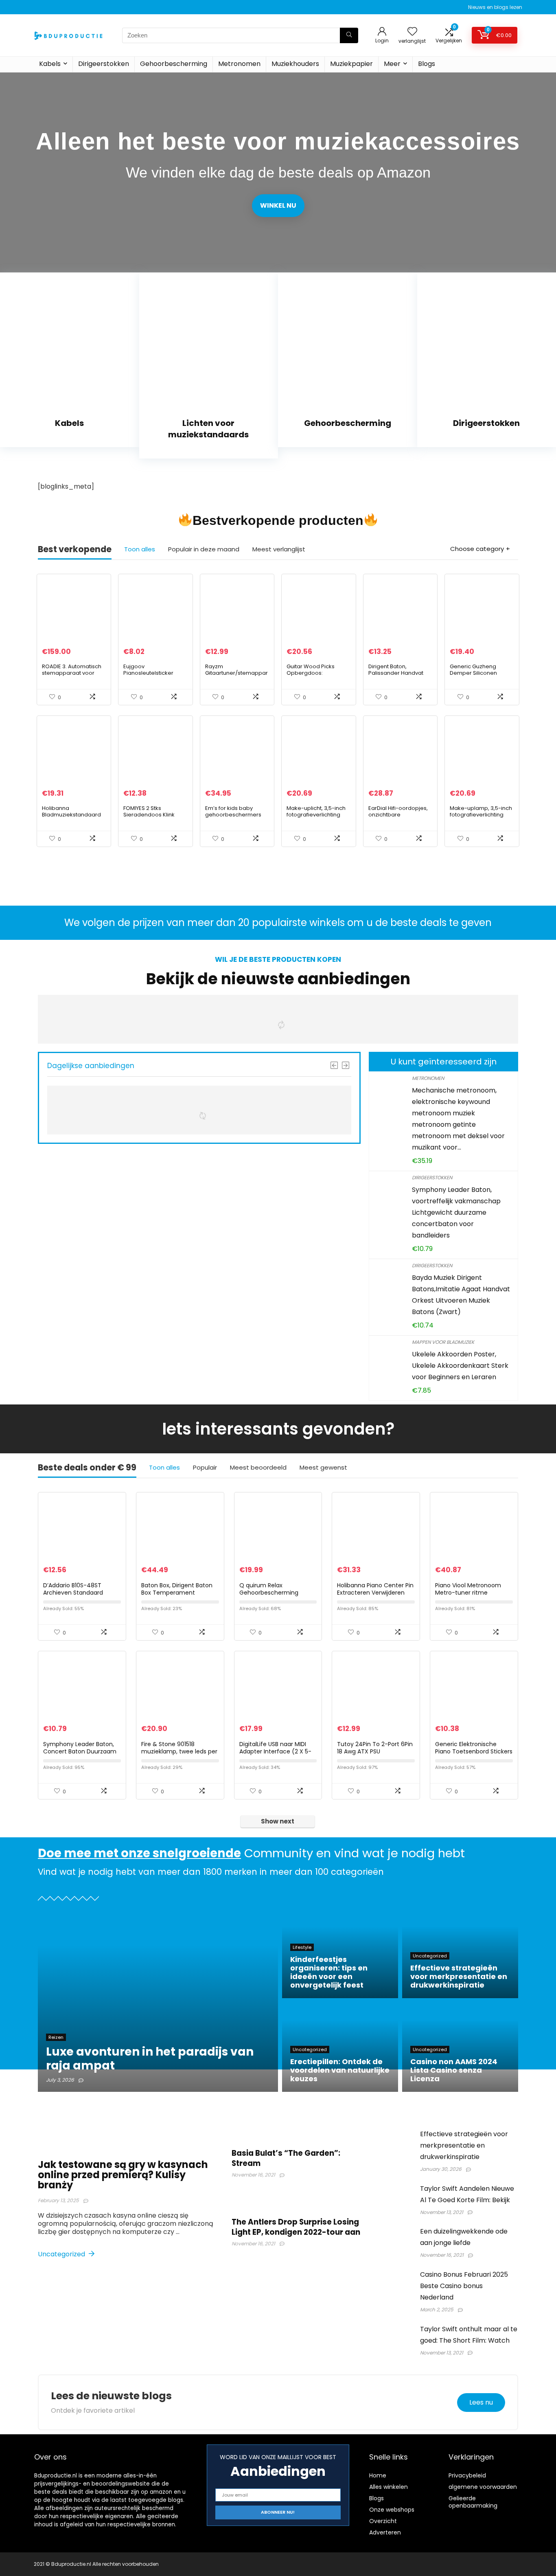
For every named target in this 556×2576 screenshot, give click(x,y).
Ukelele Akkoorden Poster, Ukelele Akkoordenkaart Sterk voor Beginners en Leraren (460, 1366)
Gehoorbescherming (174, 64)
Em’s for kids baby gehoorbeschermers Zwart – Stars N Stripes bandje (235, 818)
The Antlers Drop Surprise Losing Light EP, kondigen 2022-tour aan (296, 2227)
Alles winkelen (389, 2487)
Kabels (50, 64)
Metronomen (239, 64)
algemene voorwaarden (483, 2487)
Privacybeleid (467, 2475)
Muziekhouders (295, 64)
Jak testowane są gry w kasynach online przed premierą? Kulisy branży (123, 2175)
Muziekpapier (351, 64)
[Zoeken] (349, 35)
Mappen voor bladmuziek (443, 1342)
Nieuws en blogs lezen (495, 7)
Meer (392, 64)
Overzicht (383, 2521)
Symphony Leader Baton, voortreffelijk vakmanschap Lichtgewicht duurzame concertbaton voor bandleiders (456, 1212)
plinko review (123, 871)
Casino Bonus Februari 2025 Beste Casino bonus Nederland (464, 2286)
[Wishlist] (412, 32)
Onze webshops (392, 2510)
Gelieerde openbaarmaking (473, 2502)
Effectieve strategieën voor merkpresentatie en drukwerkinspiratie (464, 2145)
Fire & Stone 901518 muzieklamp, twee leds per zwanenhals (179, 1751)
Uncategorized (62, 2254)
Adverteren (385, 2532)
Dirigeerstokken (104, 64)
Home (378, 2475)
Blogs (427, 64)
